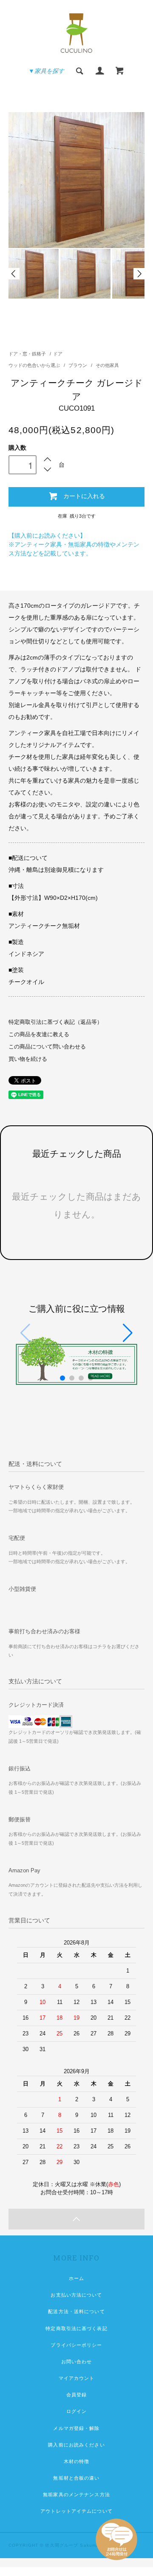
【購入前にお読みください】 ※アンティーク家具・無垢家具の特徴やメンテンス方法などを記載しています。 (74, 544)
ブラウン (78, 365)
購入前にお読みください (76, 2445)
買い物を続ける (28, 1059)
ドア (58, 354)
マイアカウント (77, 2378)
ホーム (76, 2278)
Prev (14, 274)
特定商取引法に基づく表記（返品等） (55, 1022)
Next (139, 274)
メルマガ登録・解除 (76, 2428)
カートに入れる (84, 496)
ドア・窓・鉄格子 (27, 354)
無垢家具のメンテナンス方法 (76, 2494)
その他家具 (107, 365)
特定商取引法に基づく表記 (76, 2328)
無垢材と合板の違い (76, 2478)
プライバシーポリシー (76, 2345)
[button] (128, 1333)
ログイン (76, 2411)
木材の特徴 (77, 2461)
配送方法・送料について (76, 2311)
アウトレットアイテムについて (76, 2511)
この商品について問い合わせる (47, 1047)
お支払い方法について (76, 2295)
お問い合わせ (77, 2362)
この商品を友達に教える (39, 1034)
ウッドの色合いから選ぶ (35, 365)
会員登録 (76, 2395)
